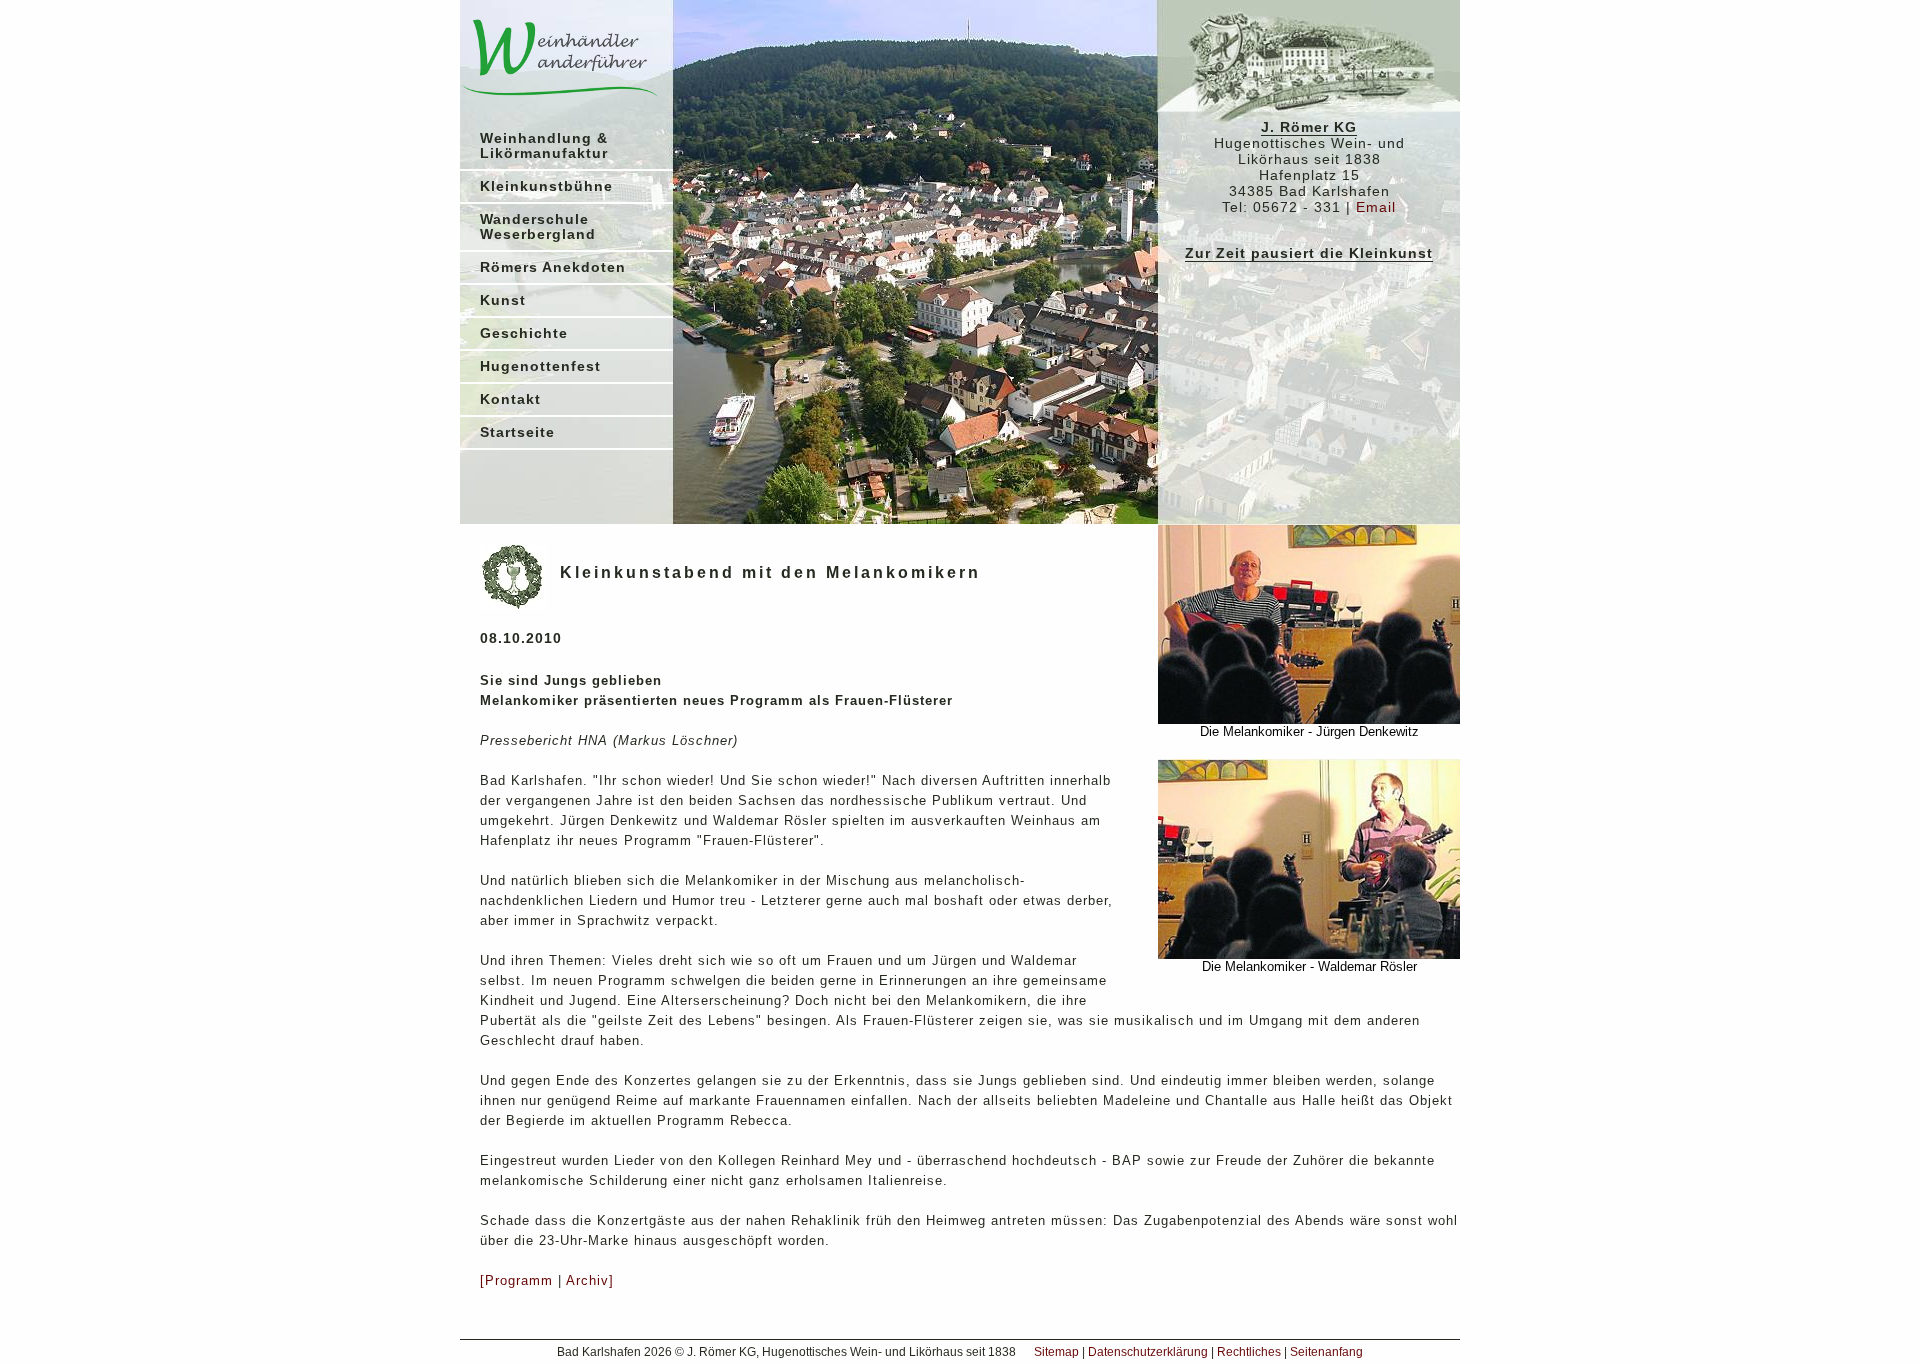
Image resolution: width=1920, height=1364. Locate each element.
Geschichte (524, 333)
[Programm (516, 1280)
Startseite (517, 432)
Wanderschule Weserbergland (538, 227)
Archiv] (590, 1280)
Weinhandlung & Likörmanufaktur (544, 146)
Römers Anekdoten (553, 267)
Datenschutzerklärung (1148, 1352)
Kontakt (510, 399)
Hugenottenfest (540, 366)
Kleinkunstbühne (546, 186)
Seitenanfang (1326, 1352)
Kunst (503, 300)
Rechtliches (1249, 1352)
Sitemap (1056, 1352)
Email (1376, 207)
